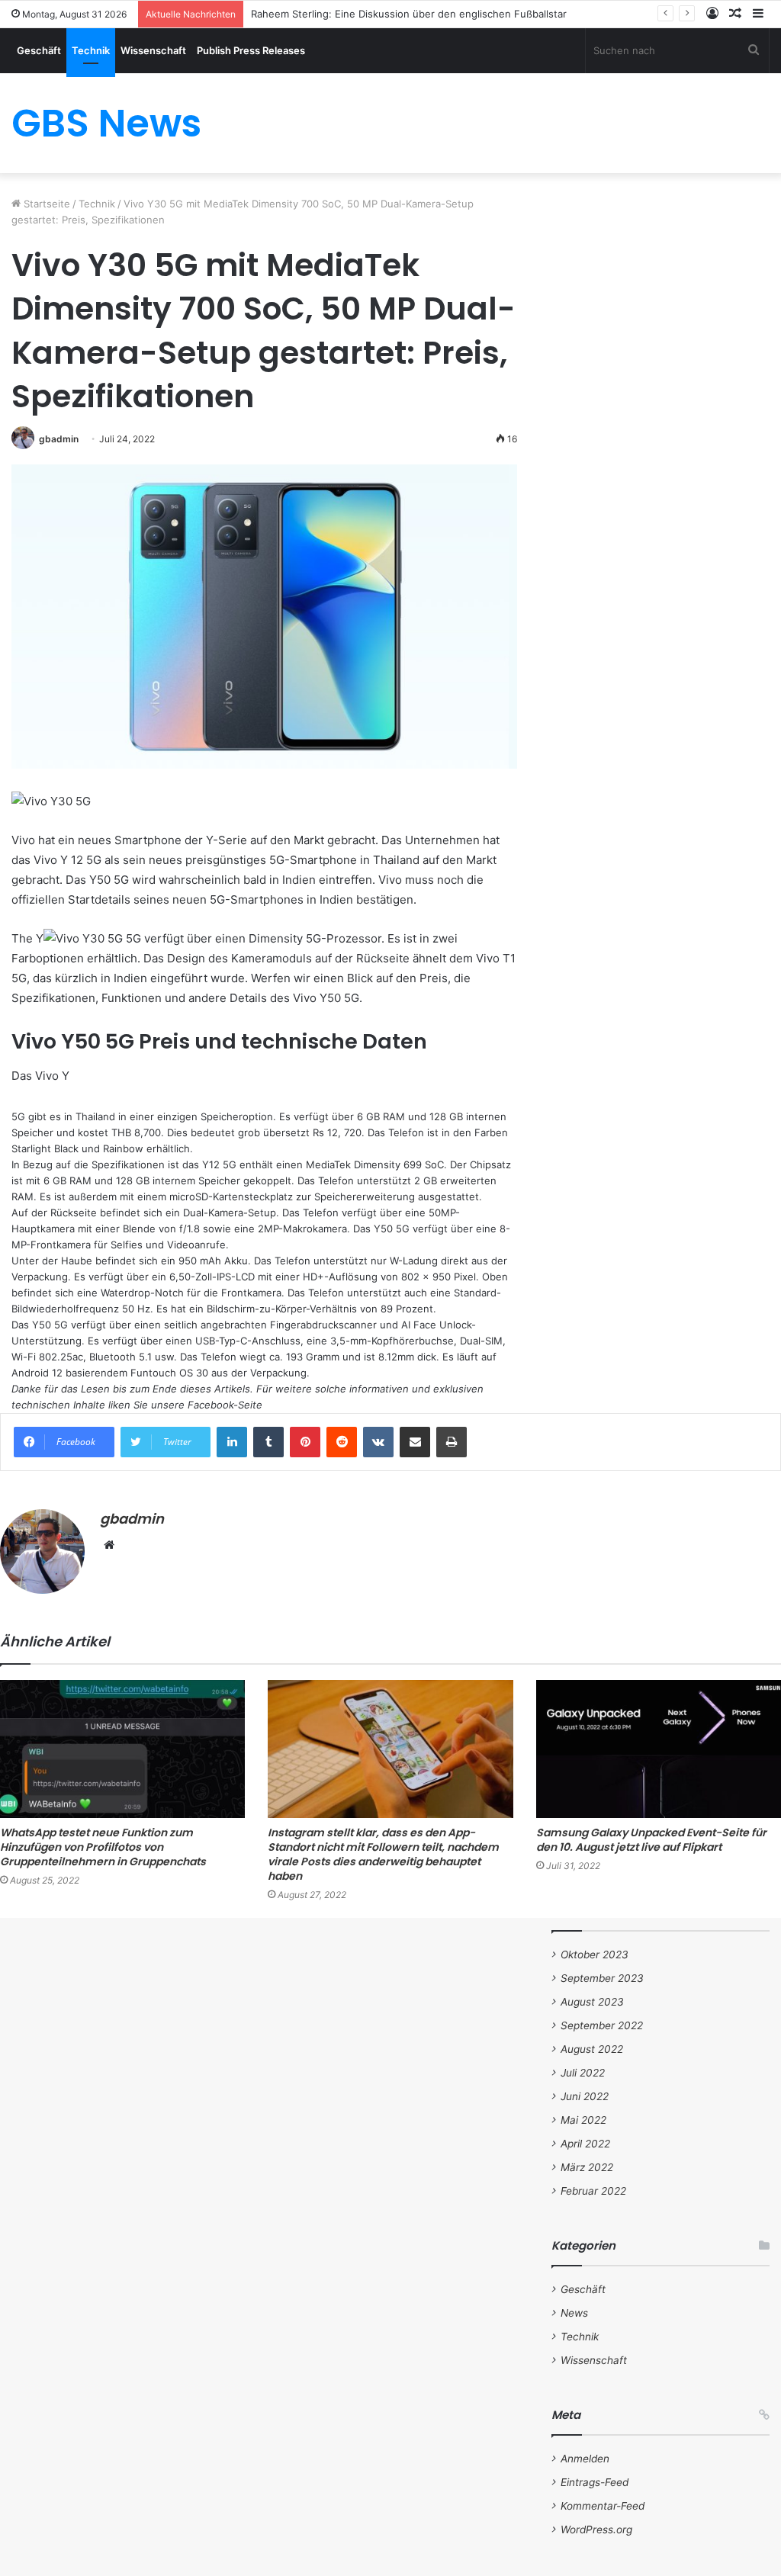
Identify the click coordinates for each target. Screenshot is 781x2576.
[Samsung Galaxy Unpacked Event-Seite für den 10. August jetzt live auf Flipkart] (659, 1749)
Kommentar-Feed (603, 2506)
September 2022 (602, 2025)
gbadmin (59, 439)
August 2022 (592, 2049)
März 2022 (587, 2167)
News (574, 2313)
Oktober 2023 (595, 1954)
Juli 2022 (583, 2073)
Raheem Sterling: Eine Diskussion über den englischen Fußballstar (409, 14)
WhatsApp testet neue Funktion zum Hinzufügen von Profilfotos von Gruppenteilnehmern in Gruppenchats (103, 1847)
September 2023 (602, 1978)
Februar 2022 (593, 2191)
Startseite (45, 204)
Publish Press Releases (251, 50)
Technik (91, 50)
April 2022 (585, 2144)
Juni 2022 (585, 2096)
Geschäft (39, 50)
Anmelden (585, 2459)
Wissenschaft (153, 50)
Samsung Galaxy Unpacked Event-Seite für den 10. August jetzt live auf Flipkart (651, 1840)
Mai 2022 (583, 2120)
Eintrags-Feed (595, 2482)
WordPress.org (596, 2529)
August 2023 (592, 2002)
